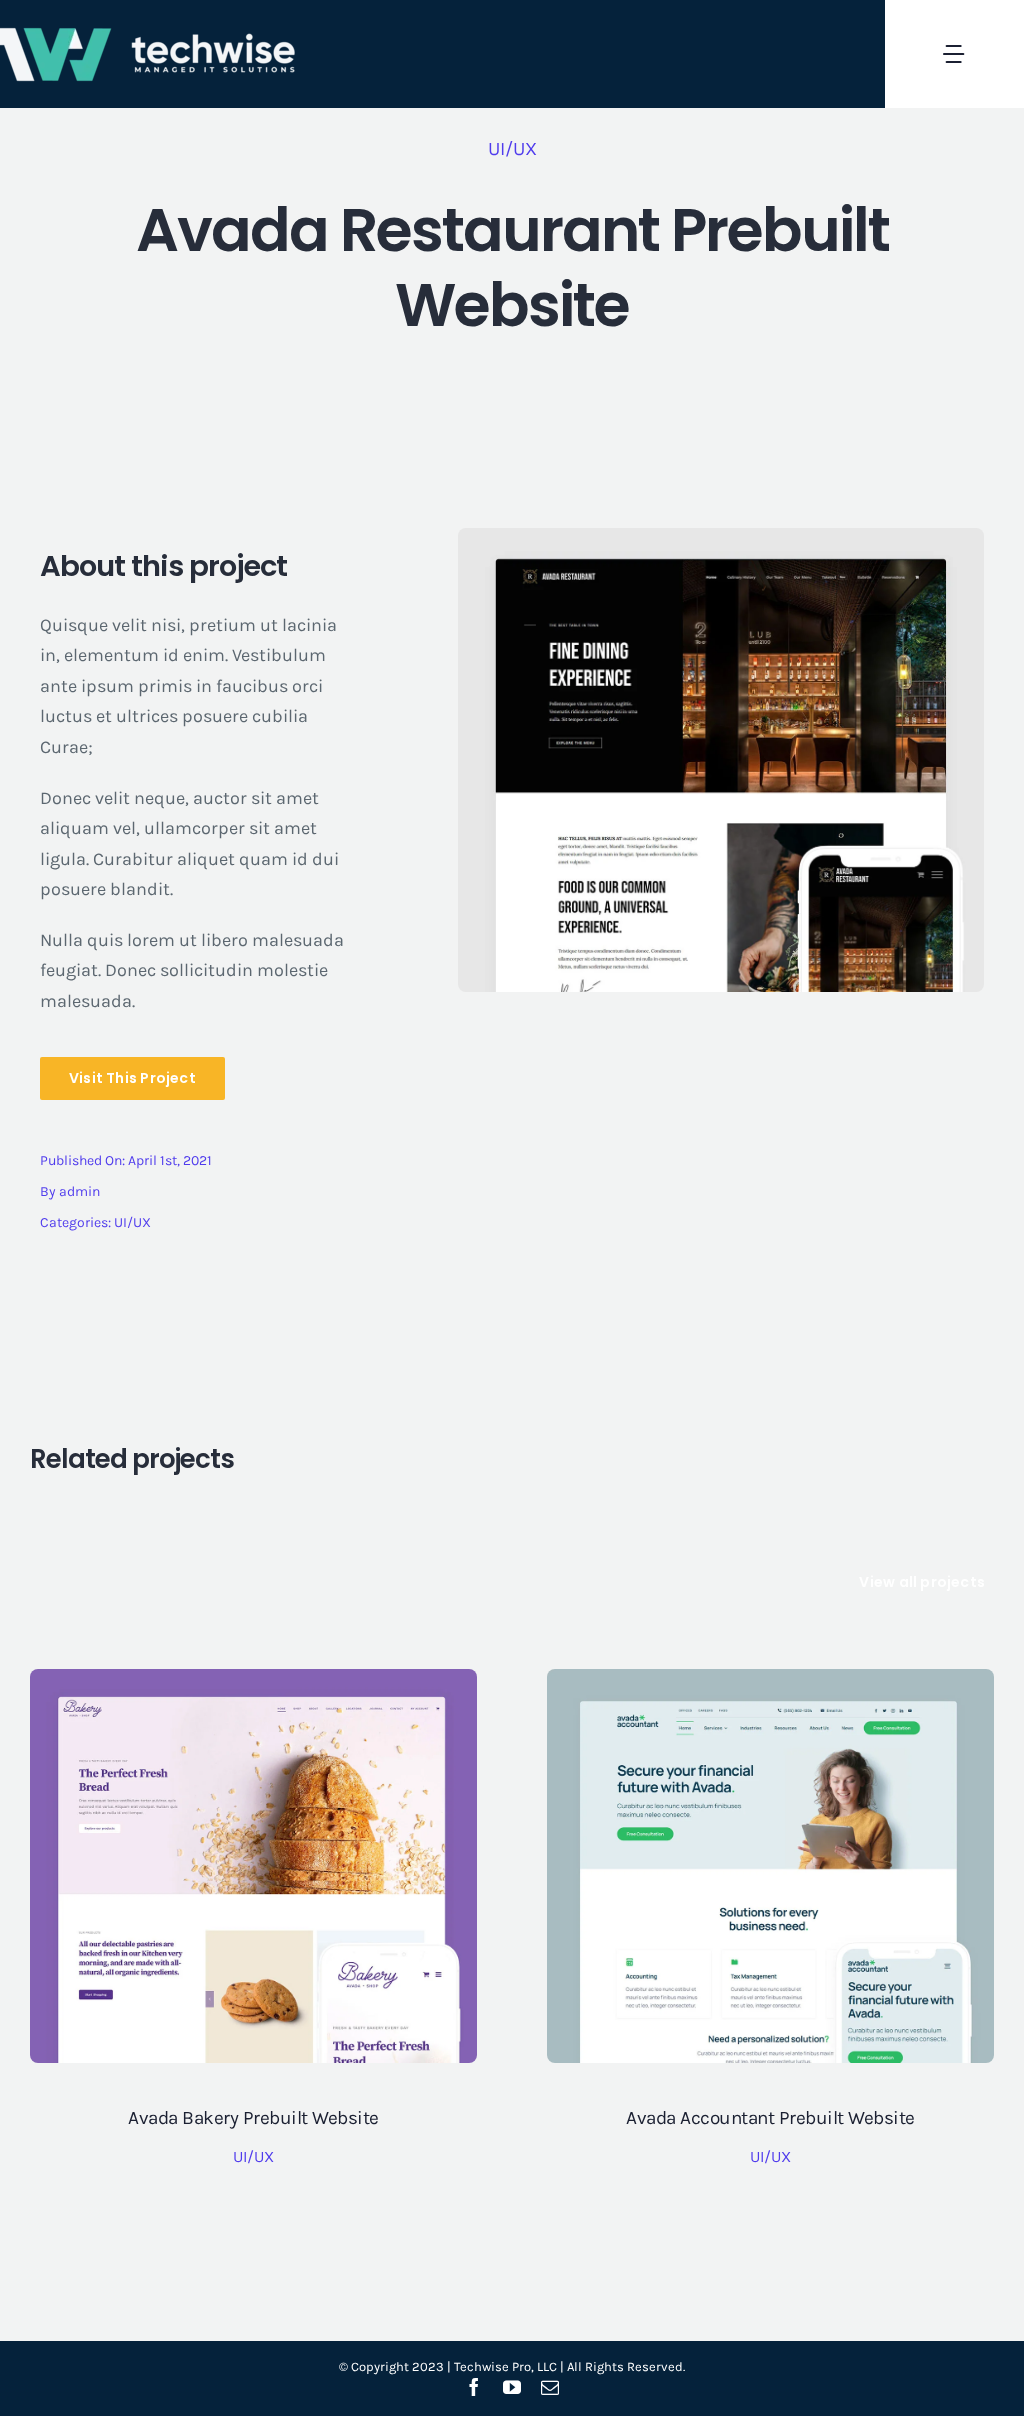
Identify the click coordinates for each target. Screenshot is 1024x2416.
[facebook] (474, 2387)
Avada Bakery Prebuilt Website (253, 2118)
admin (79, 1191)
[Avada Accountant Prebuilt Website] (770, 1684)
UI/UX (512, 149)
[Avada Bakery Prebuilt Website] (253, 1684)
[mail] (550, 2387)
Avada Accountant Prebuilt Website (770, 2118)
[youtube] (512, 2387)
